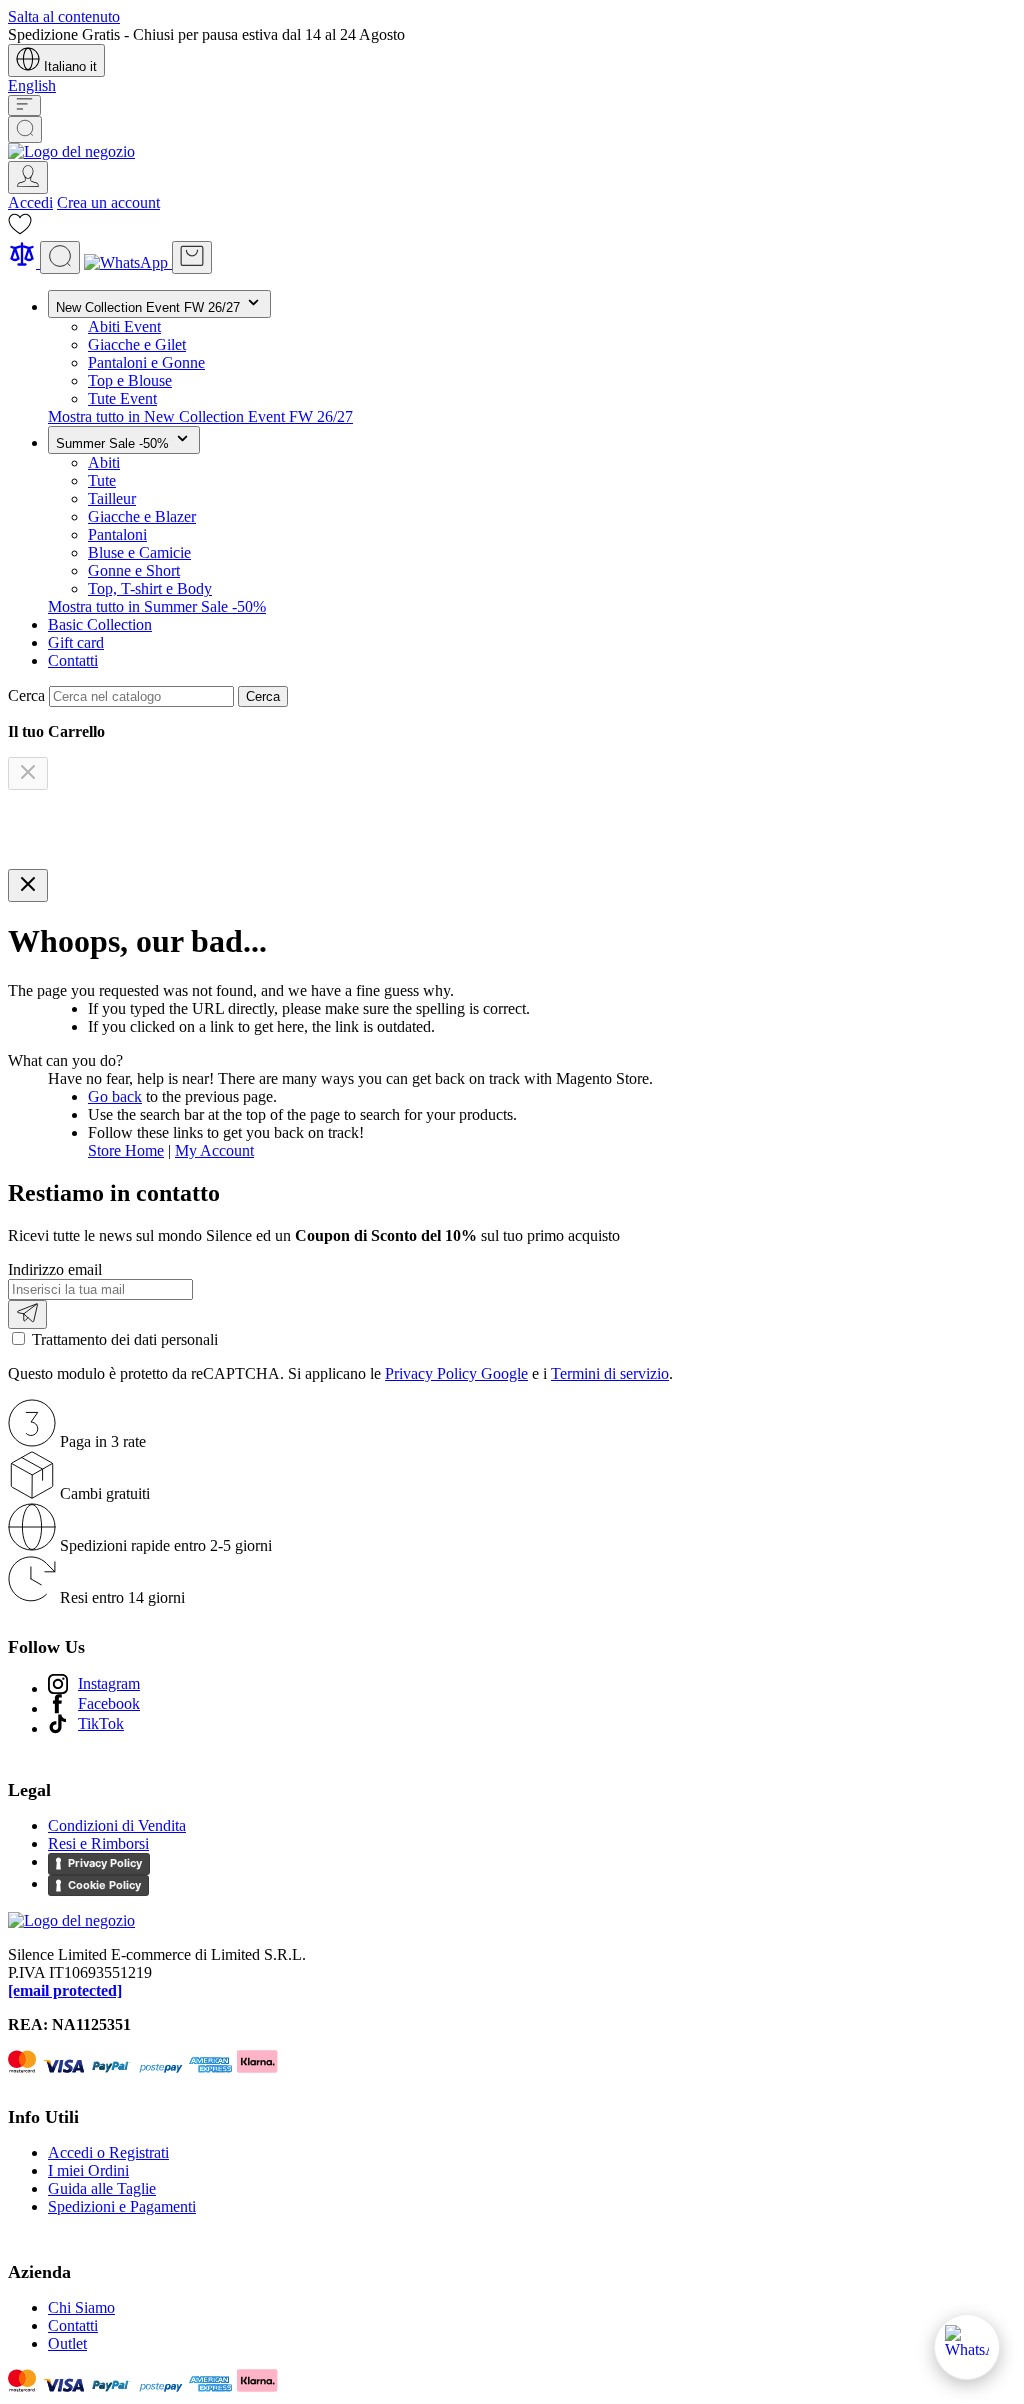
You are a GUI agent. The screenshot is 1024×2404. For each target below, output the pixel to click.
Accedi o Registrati (108, 2152)
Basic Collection (100, 624)
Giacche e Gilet (137, 344)
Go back (115, 1096)
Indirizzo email (55, 1269)
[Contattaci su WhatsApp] (967, 2347)
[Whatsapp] (128, 262)
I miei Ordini (88, 2170)
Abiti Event (124, 326)
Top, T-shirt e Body (150, 588)
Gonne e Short (134, 570)
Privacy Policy (105, 1863)
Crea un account (108, 202)
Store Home (126, 1150)
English (32, 85)
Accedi (30, 202)
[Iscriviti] (27, 1314)
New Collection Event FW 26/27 (150, 307)
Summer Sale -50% (114, 443)
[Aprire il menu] (24, 105)
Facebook (109, 1703)
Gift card (76, 642)
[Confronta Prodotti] (24, 262)
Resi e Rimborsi (98, 1843)
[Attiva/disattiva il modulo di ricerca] (25, 129)
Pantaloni (117, 534)
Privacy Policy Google (456, 1373)
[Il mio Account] (28, 177)
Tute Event (122, 398)
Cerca (263, 696)
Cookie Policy (104, 1885)
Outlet (67, 2343)
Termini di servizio (610, 1373)
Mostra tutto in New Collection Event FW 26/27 (200, 416)
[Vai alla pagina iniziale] (71, 151)
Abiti (104, 462)
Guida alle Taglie (102, 2188)
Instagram (109, 1683)
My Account (214, 1150)
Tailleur (112, 498)
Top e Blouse (130, 380)
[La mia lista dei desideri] (20, 230)
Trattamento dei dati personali (125, 1339)
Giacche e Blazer (142, 516)
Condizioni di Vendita (117, 1825)
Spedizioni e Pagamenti (122, 2206)
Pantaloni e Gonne (146, 362)
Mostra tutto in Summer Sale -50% (157, 606)
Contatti (73, 660)
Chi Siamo (81, 2307)
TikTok (101, 1723)
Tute (102, 480)
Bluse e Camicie (139, 552)
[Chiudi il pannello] (28, 885)
